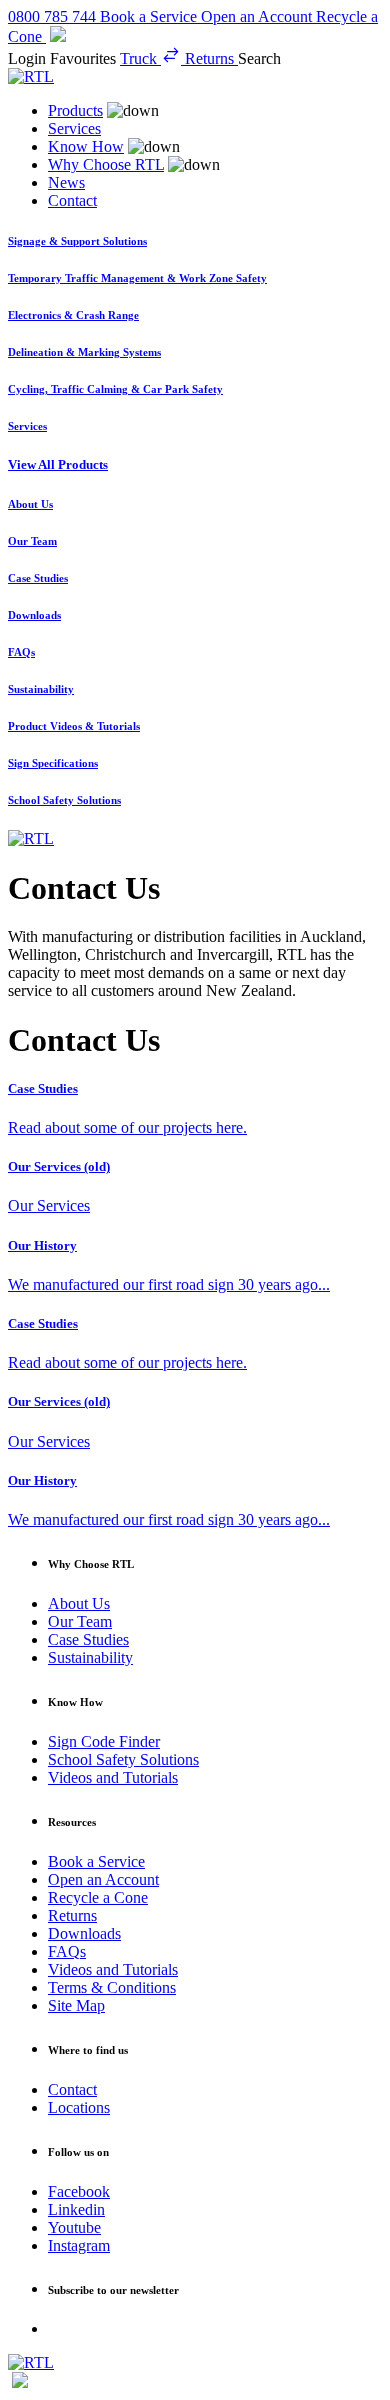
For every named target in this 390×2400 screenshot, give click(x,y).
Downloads (84, 1933)
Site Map (76, 2005)
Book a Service (96, 1861)
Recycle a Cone (98, 1897)
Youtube (74, 2227)
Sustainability (90, 1657)
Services (74, 128)
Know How (86, 146)
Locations (79, 2107)
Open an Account (103, 1879)
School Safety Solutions (123, 1759)
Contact (72, 200)
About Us (79, 1603)
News (66, 182)
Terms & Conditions (112, 1987)
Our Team (80, 1621)
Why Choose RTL (106, 164)
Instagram (79, 2245)
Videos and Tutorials (113, 1777)
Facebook (79, 2191)
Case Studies (88, 1639)
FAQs (67, 1951)
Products (75, 110)
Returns (72, 1915)
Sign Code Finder (104, 1741)
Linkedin (76, 2209)
